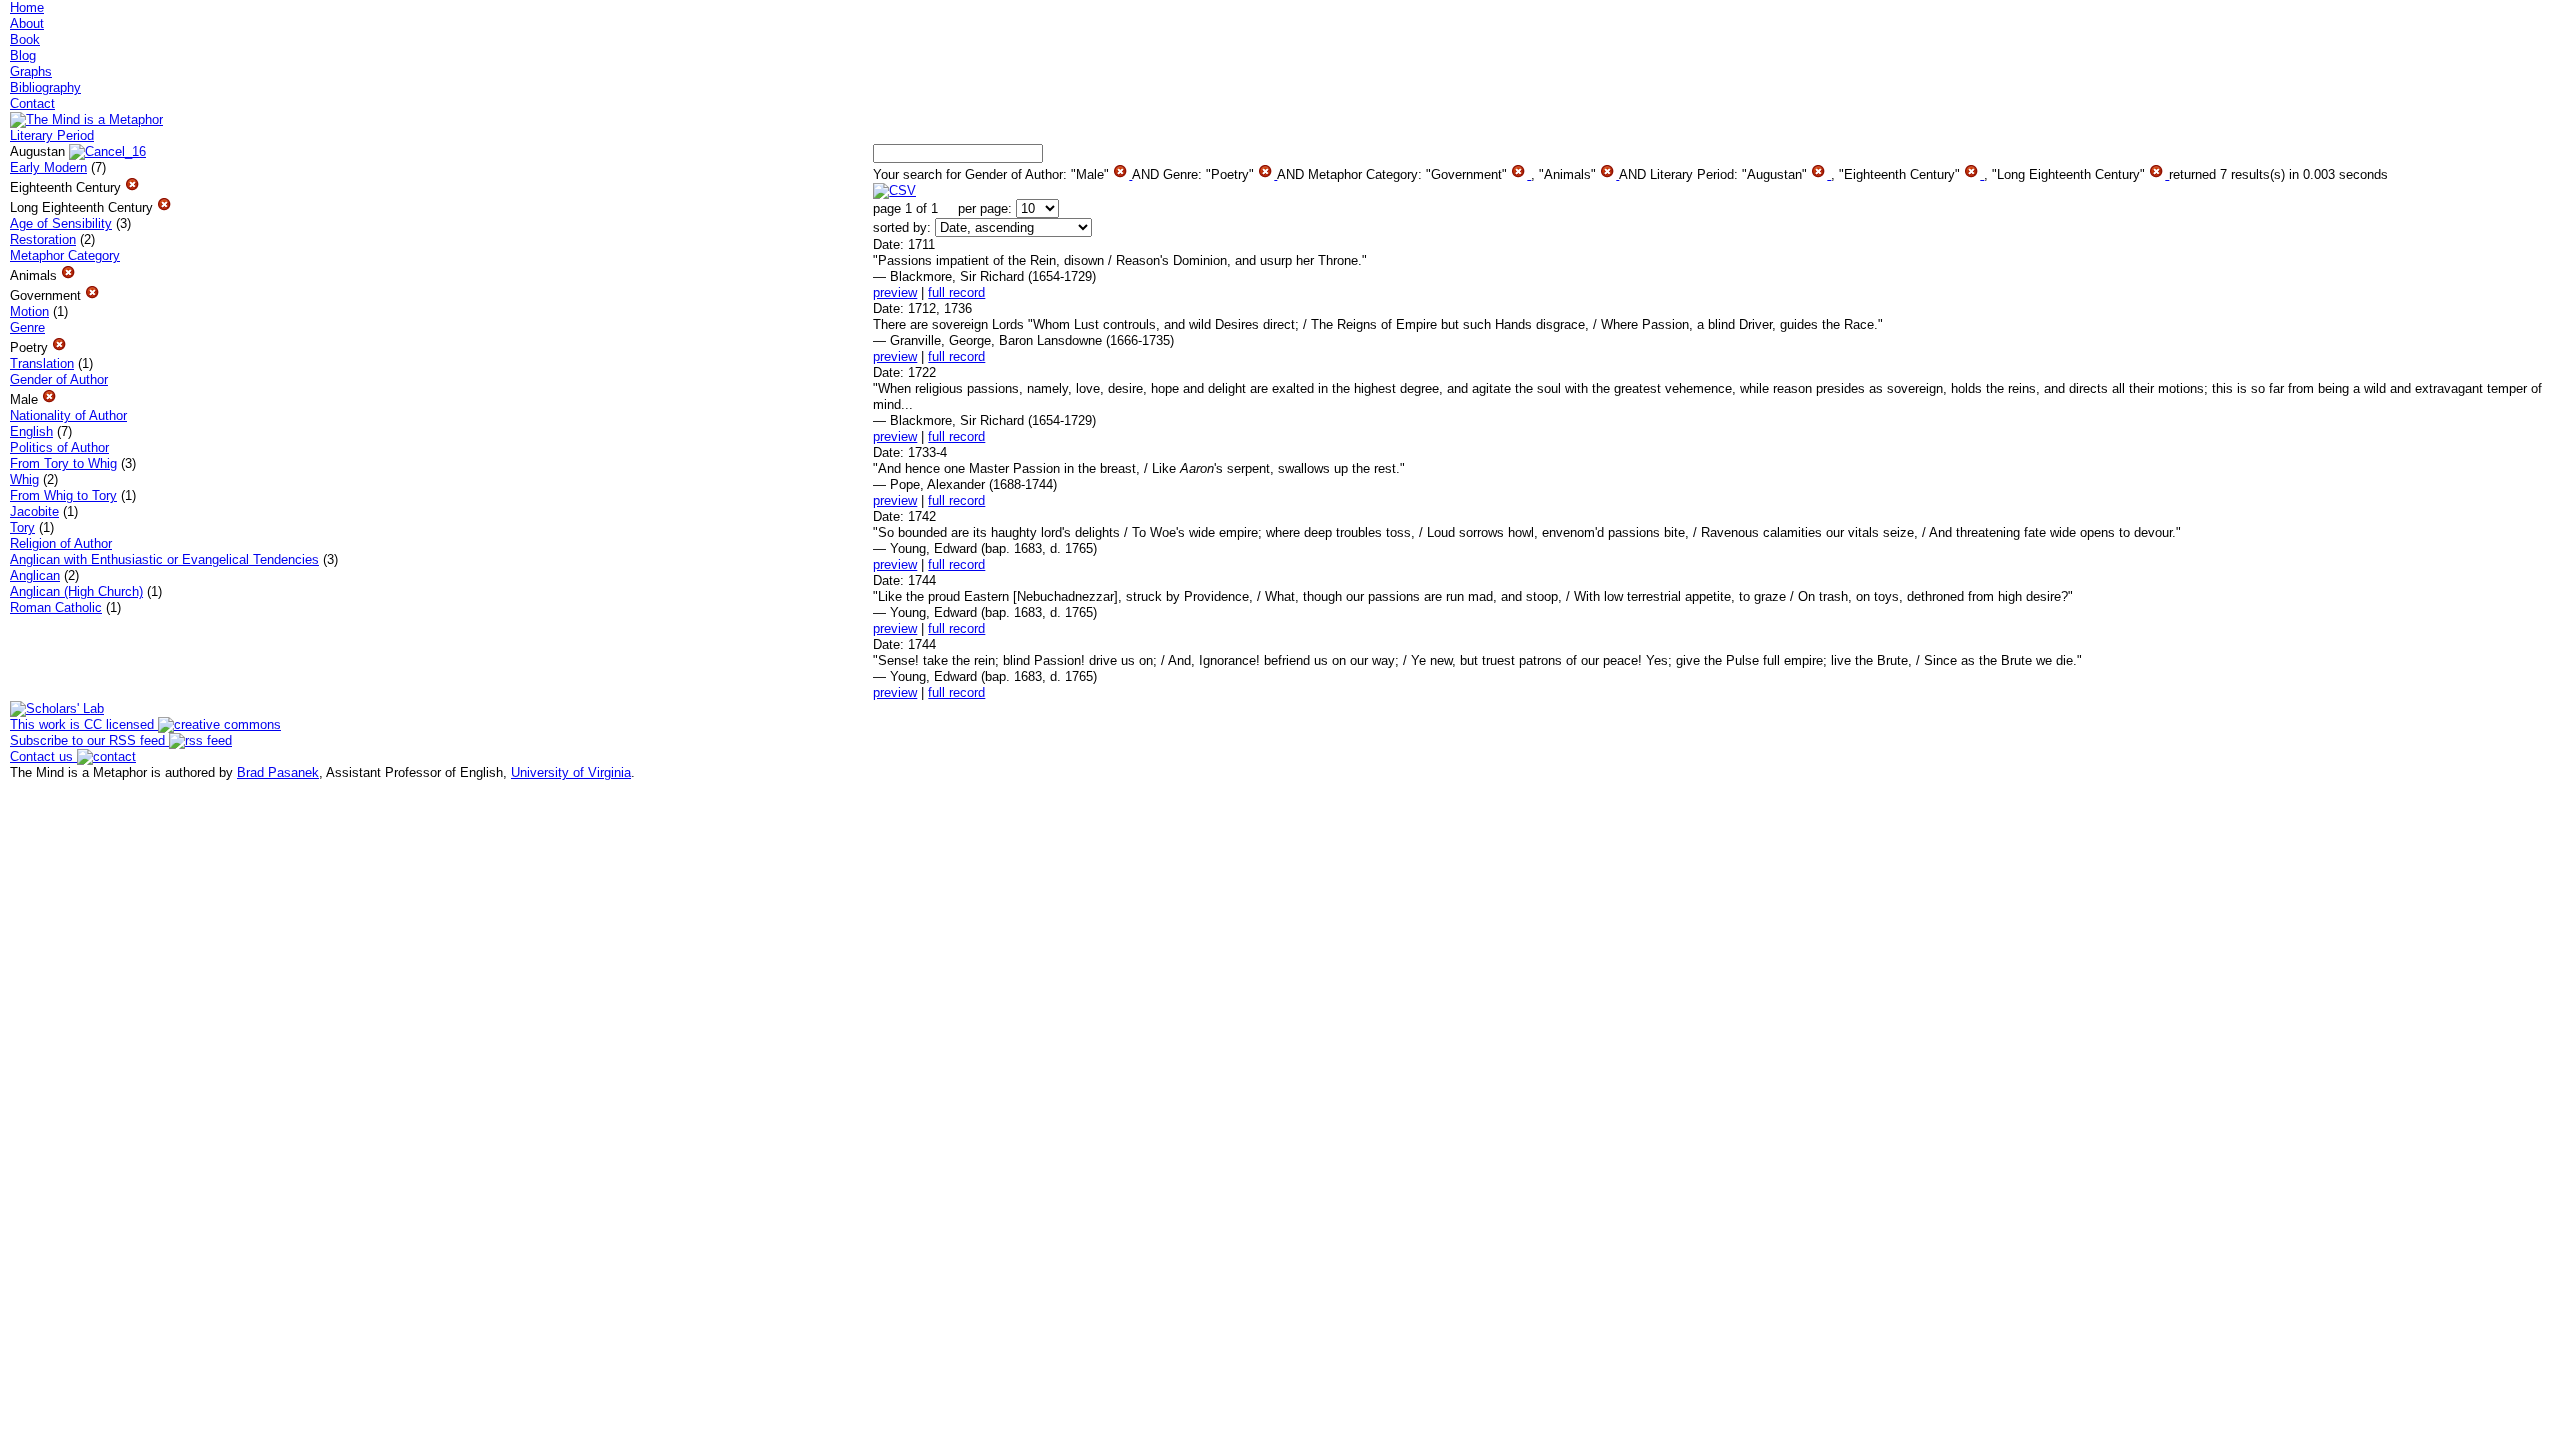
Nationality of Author (68, 415)
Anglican (35, 575)
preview (895, 292)
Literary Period (52, 135)
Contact (32, 103)
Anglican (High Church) (76, 591)
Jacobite (34, 511)
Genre (27, 327)
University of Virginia (571, 772)
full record (956, 292)
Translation (42, 363)
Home (27, 7)
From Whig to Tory (63, 495)
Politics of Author (59, 447)
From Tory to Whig (63, 463)
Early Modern (48, 167)
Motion (29, 311)
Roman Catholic (56, 607)
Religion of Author (61, 543)
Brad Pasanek (278, 772)
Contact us (43, 756)
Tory (22, 527)
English (31, 431)
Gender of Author (59, 379)
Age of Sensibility (61, 223)
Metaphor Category (65, 255)
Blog (23, 55)
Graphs (31, 71)
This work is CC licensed (84, 724)
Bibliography (45, 87)
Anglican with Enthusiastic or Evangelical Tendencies (164, 559)
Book (25, 39)
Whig (24, 479)
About (27, 23)
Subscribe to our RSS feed (89, 740)
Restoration (43, 239)
